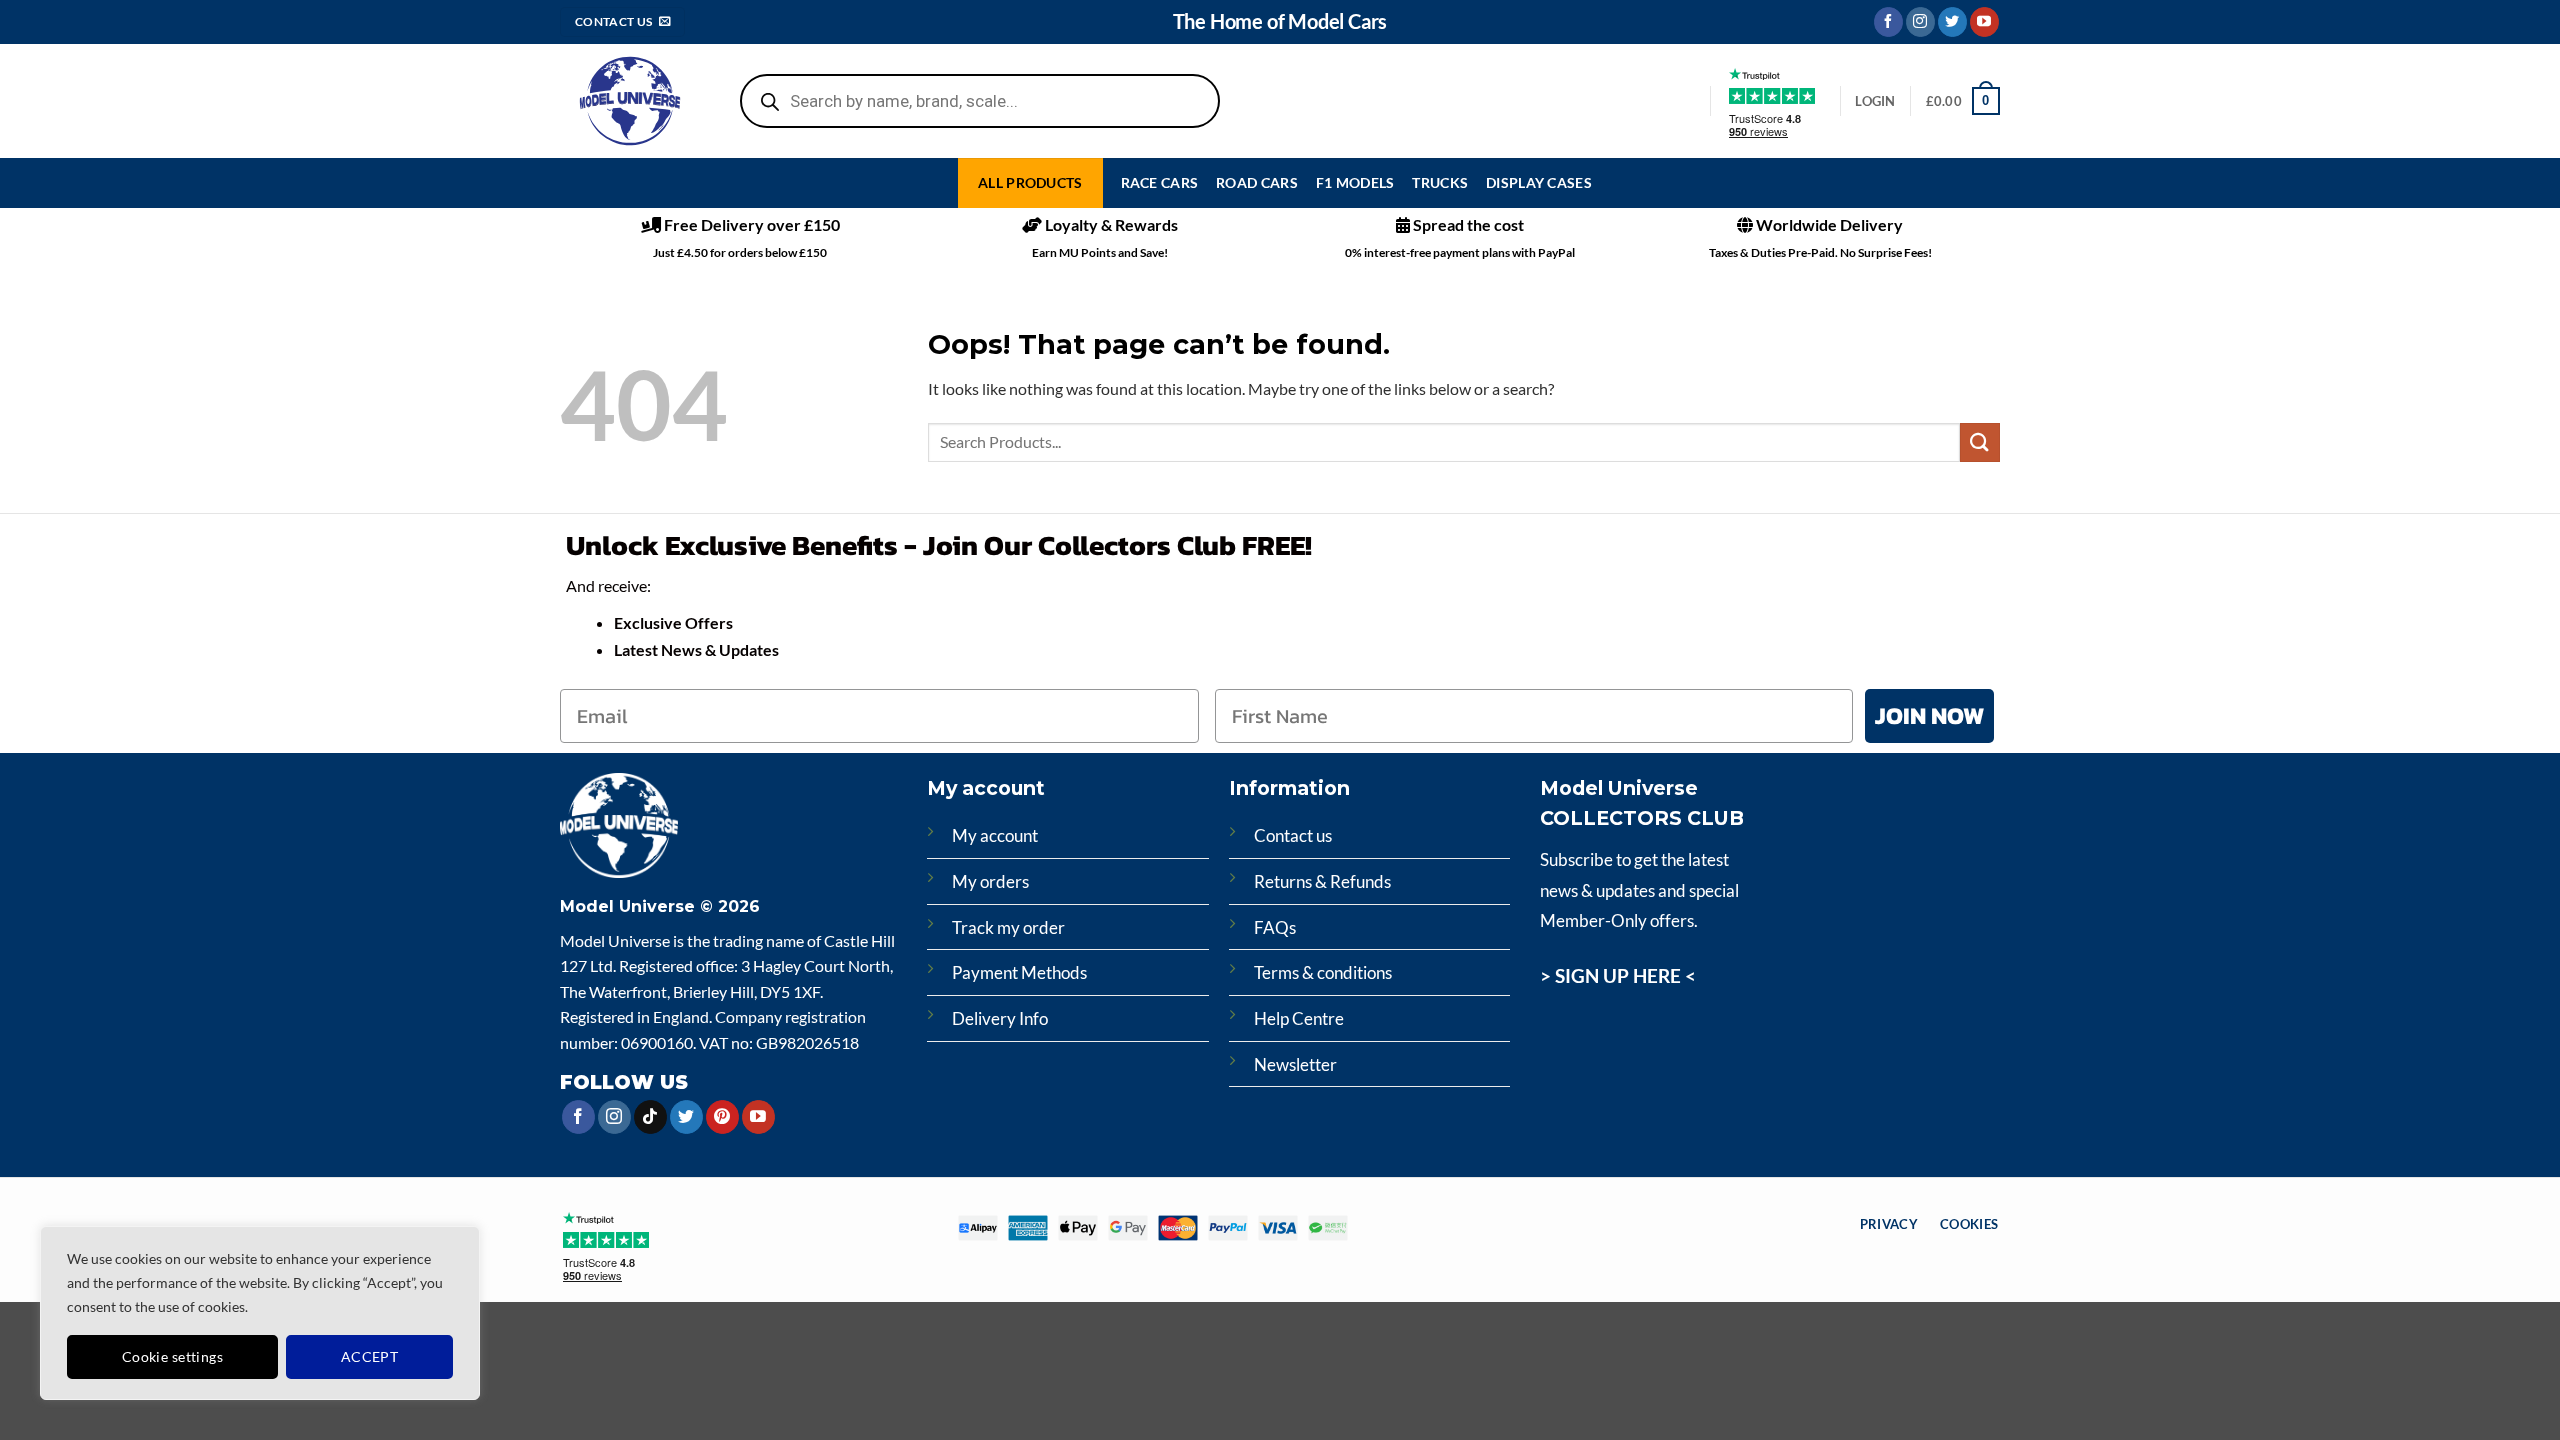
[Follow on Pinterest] (722, 1117)
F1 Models (1355, 182)
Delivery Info (1000, 1018)
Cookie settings (172, 1356)
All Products (1030, 182)
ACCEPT (370, 1356)
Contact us (1293, 835)
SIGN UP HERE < (1625, 975)
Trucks (1440, 182)
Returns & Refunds (1322, 881)
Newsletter (1295, 1064)
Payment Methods (1019, 972)
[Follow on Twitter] (1952, 22)
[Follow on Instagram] (1920, 22)
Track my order (1008, 927)
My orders (990, 881)
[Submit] (1980, 442)
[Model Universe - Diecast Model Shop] (630, 101)
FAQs (1275, 927)
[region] (260, 1313)
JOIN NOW (1929, 715)
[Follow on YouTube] (1984, 22)
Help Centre (1299, 1018)
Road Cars (1257, 182)
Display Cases (1539, 182)
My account (995, 835)
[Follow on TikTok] (650, 1117)
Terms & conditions (1323, 972)
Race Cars (1160, 182)
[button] (1963, 101)
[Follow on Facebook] (1888, 22)
